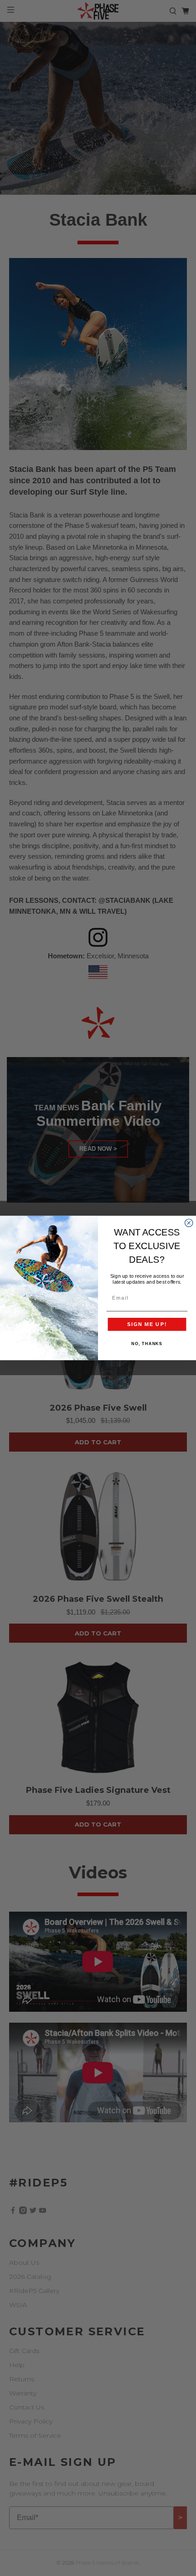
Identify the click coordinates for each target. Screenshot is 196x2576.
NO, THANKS (147, 1344)
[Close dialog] (189, 1223)
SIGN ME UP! (147, 1324)
